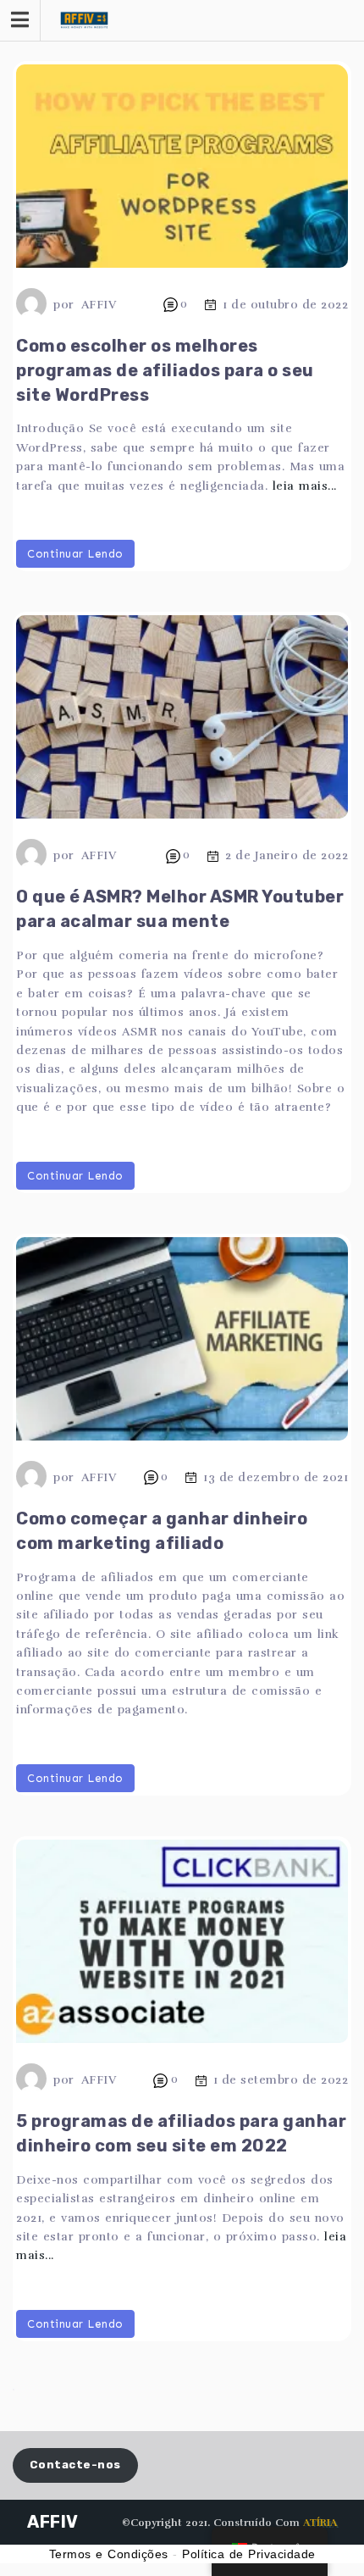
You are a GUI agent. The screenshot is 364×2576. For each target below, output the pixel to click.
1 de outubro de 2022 (285, 305)
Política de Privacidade (249, 2554)
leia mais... (305, 486)
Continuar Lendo (75, 554)
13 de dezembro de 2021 (276, 1477)
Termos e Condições (109, 2554)
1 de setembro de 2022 (281, 2080)
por (64, 305)
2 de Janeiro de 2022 (287, 856)
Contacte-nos (75, 2465)
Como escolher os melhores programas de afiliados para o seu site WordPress (165, 370)
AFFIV (99, 305)
